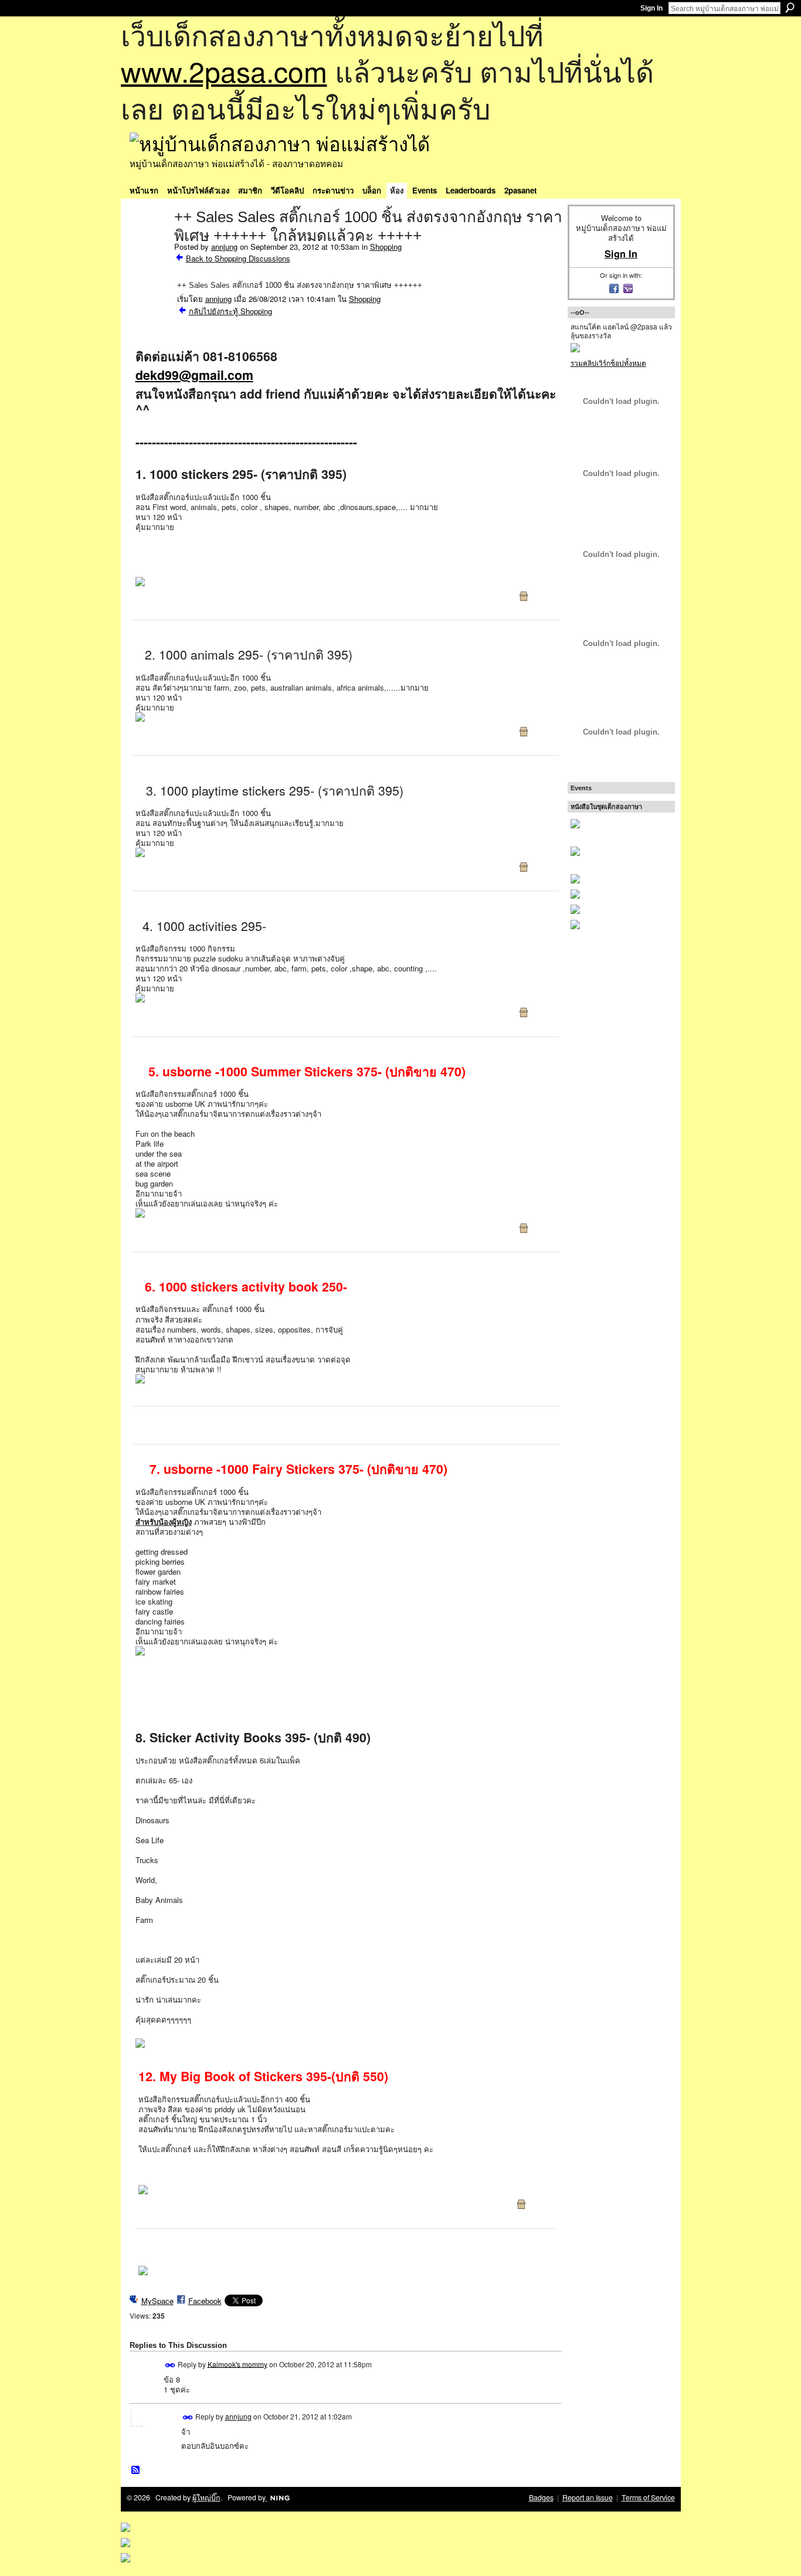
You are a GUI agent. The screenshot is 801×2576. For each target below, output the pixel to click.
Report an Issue (588, 2497)
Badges (541, 2497)
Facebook (205, 2301)
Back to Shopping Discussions (238, 258)
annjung (224, 247)
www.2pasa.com (224, 71)
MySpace (157, 2301)
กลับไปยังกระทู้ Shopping (230, 311)
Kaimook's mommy (237, 2363)
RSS (136, 2470)
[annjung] (148, 242)
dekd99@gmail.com (194, 375)
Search (790, 8)
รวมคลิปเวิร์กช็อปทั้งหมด (608, 363)
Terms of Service (648, 2497)
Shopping (386, 247)
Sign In (651, 8)
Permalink (170, 2365)
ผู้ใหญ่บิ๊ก (206, 2497)
